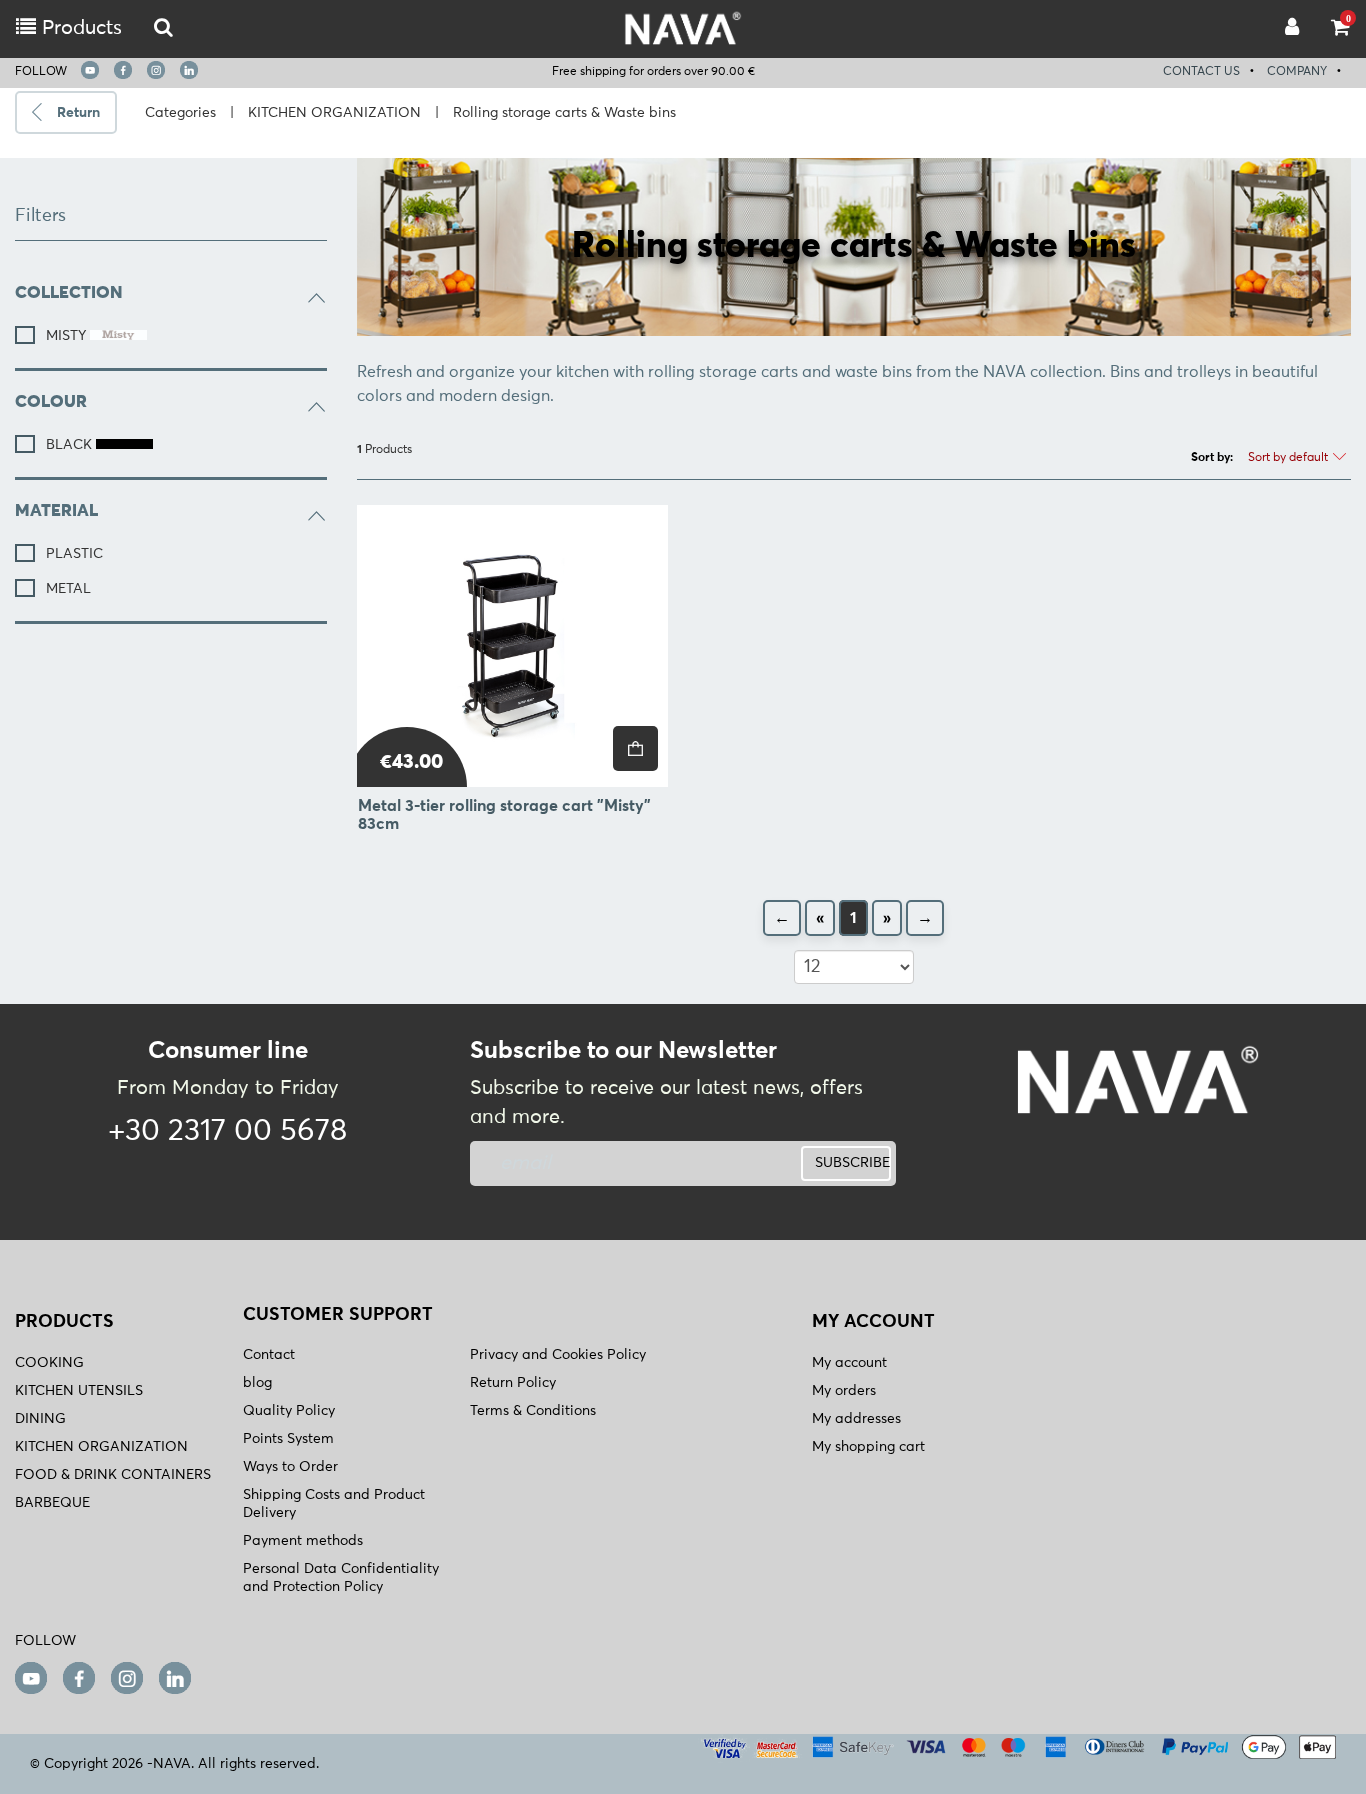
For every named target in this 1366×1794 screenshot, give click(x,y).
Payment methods (303, 1541)
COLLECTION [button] (68, 293)
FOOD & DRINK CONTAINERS (113, 1475)
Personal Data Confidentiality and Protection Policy (341, 1578)
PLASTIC (74, 554)
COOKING (49, 1363)
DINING (40, 1419)
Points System (288, 1439)
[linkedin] (189, 70)
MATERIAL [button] (56, 511)
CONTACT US (1201, 72)
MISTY (68, 336)
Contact (269, 1355)
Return (78, 113)
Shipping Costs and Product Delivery (334, 1504)
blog (257, 1383)
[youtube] (90, 70)
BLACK (71, 445)
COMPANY (1297, 72)
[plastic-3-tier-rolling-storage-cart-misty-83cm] (513, 646)
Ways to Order (290, 1467)
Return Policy (513, 1383)
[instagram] (156, 70)
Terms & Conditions (533, 1411)
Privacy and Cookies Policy (558, 1355)
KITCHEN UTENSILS (79, 1391)
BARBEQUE (52, 1503)
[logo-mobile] (163, 28)
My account (849, 1363)
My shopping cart (868, 1447)
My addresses (856, 1419)
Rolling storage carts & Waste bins (564, 113)
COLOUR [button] (51, 402)
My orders (844, 1391)
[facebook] (123, 70)
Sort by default (1289, 458)
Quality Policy (289, 1411)
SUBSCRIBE (852, 1163)
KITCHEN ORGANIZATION (334, 113)
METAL (68, 589)
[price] (635, 748)
